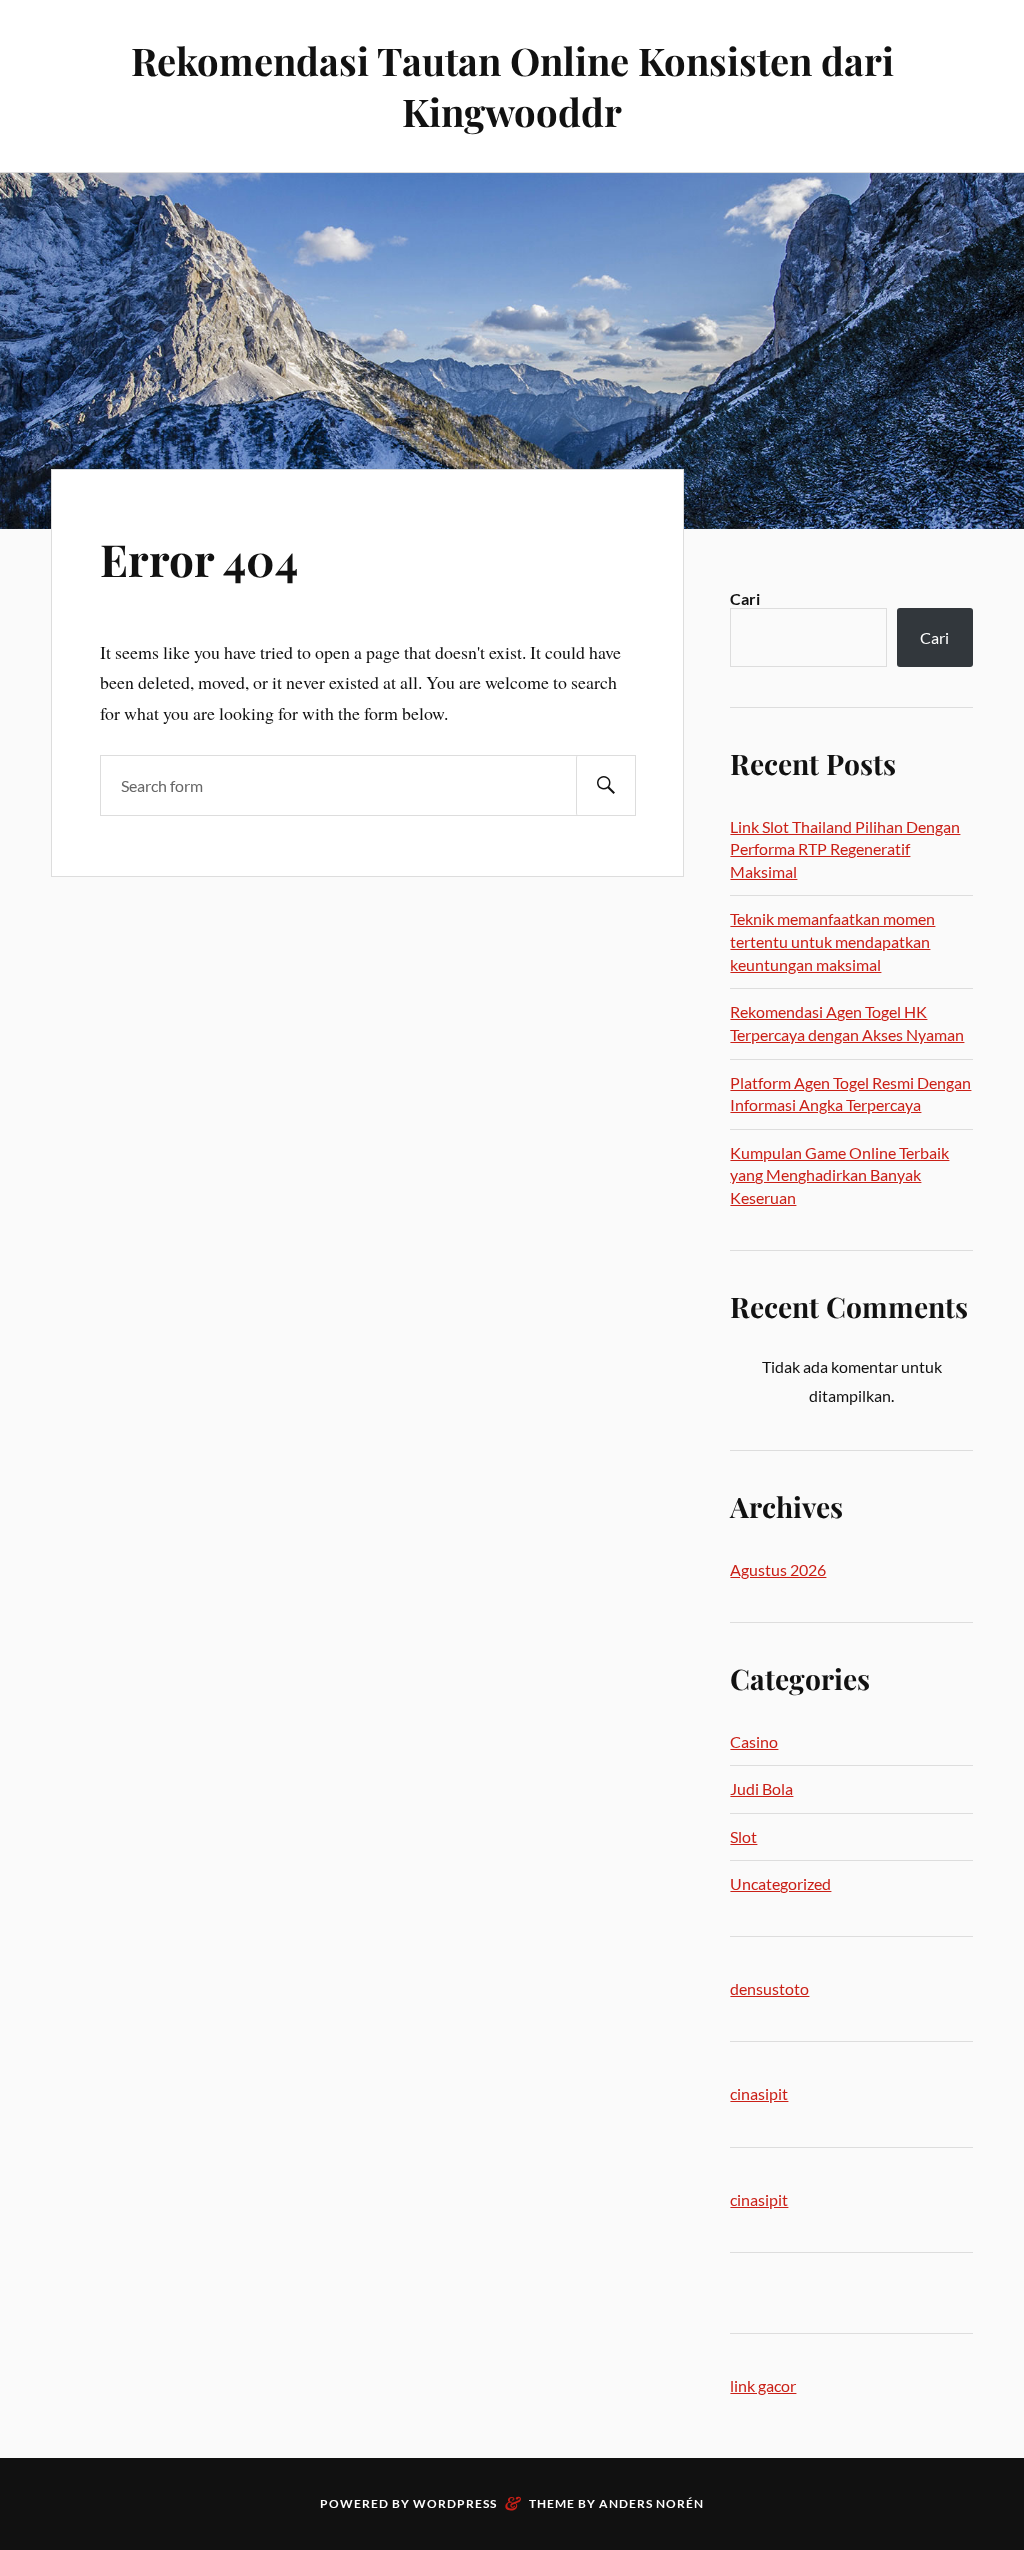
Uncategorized (780, 1883)
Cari (745, 598)
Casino (754, 1741)
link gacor (763, 2385)
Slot (743, 1836)
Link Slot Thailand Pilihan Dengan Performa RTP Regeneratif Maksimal (845, 849)
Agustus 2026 (778, 1569)
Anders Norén (651, 2503)
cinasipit (759, 2093)
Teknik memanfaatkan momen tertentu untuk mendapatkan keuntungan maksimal (832, 941)
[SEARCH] (606, 785)
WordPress (455, 2503)
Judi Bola (761, 1788)
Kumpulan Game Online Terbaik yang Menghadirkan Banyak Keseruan (839, 1175)
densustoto (769, 1988)
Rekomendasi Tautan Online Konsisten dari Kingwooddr (512, 86)
